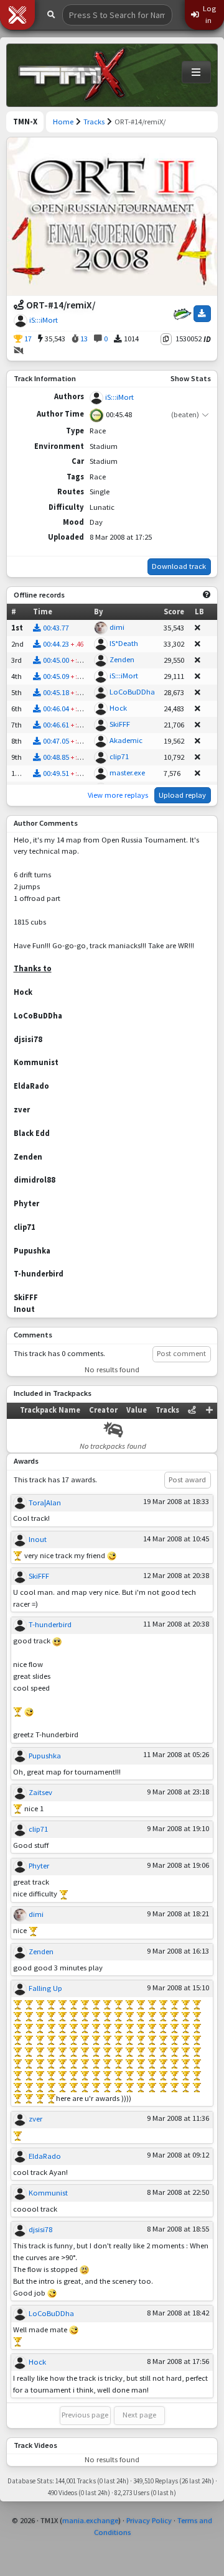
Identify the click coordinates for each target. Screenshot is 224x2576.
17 (27, 339)
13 (83, 339)
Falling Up (45, 1988)
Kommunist (48, 2193)
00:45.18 (56, 692)
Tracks (94, 122)
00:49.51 (56, 773)
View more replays (118, 795)
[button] (17, 15)
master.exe (127, 773)
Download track (179, 566)
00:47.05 (56, 741)
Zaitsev (40, 1792)
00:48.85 (56, 757)
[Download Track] (202, 313)
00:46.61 (56, 725)
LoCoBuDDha (132, 692)
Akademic (126, 740)
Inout (38, 1539)
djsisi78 (40, 2229)
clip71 (119, 756)
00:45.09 (56, 676)
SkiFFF (120, 724)
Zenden (122, 659)
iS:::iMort (44, 320)
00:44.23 (56, 644)
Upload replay (182, 795)
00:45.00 (56, 660)
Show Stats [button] (191, 378)
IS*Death (124, 643)
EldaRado (45, 2156)
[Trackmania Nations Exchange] (72, 75)
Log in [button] (208, 14)
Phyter (39, 1866)
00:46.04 (56, 709)
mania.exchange (90, 2520)
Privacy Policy (149, 2520)
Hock (118, 708)
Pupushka (45, 1756)
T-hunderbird (50, 1624)
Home (63, 122)
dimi (117, 627)
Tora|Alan (45, 1503)
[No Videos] (19, 351)
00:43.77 (56, 628)
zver (35, 2119)
